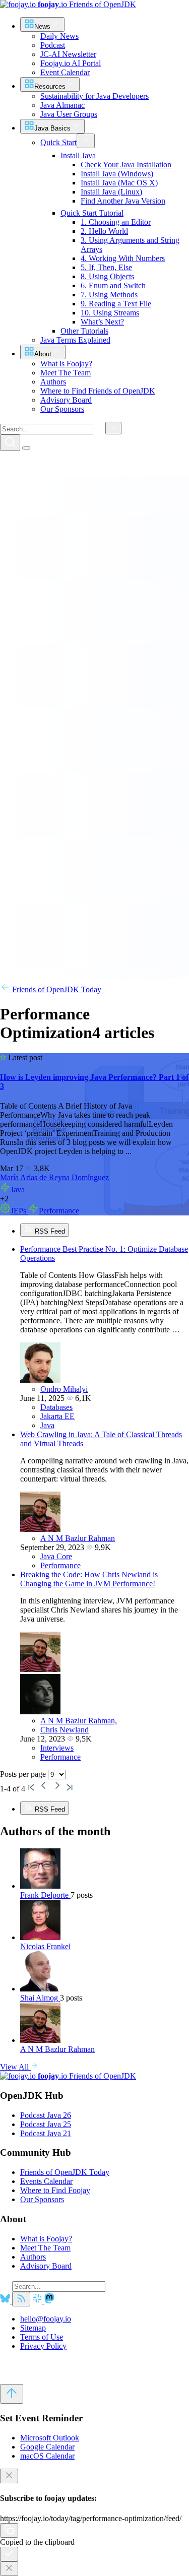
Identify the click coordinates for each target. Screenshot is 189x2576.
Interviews (57, 1748)
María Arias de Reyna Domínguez (54, 1177)
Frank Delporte (45, 1895)
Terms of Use (42, 2337)
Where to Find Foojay (55, 2190)
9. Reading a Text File (116, 304)
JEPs (19, 1211)
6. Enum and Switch (113, 285)
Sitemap (33, 2328)
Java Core (56, 1556)
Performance (59, 1211)
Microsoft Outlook (50, 2438)
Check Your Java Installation (126, 165)
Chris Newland (65, 1730)
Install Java (78, 155)
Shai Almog (40, 1998)
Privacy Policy (43, 2346)
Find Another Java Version (123, 201)
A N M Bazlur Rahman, (79, 1721)
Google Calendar (47, 2447)
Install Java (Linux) (111, 192)
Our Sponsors (42, 2199)
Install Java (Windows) (117, 174)
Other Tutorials (84, 331)
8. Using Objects (107, 276)
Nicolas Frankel (45, 1946)
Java (18, 1189)
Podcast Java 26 (46, 2115)
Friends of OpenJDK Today (56, 989)
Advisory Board (46, 2266)
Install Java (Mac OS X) (119, 183)
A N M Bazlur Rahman (78, 1538)
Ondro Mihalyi (64, 1389)
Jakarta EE (57, 1416)
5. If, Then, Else (106, 267)
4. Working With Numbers (123, 258)
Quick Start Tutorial (92, 213)
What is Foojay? (46, 2239)
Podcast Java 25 (46, 2124)
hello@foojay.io (46, 2319)
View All (15, 2067)
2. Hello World (104, 231)
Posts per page (24, 1774)
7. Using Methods (109, 295)
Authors (33, 2257)
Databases (56, 1407)
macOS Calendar (47, 2456)
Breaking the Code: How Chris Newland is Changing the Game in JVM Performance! (89, 1579)
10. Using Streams (110, 313)
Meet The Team (45, 2248)
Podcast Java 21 (46, 2133)
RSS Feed (49, 1231)
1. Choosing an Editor (116, 222)
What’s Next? (102, 322)
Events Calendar (46, 2181)
